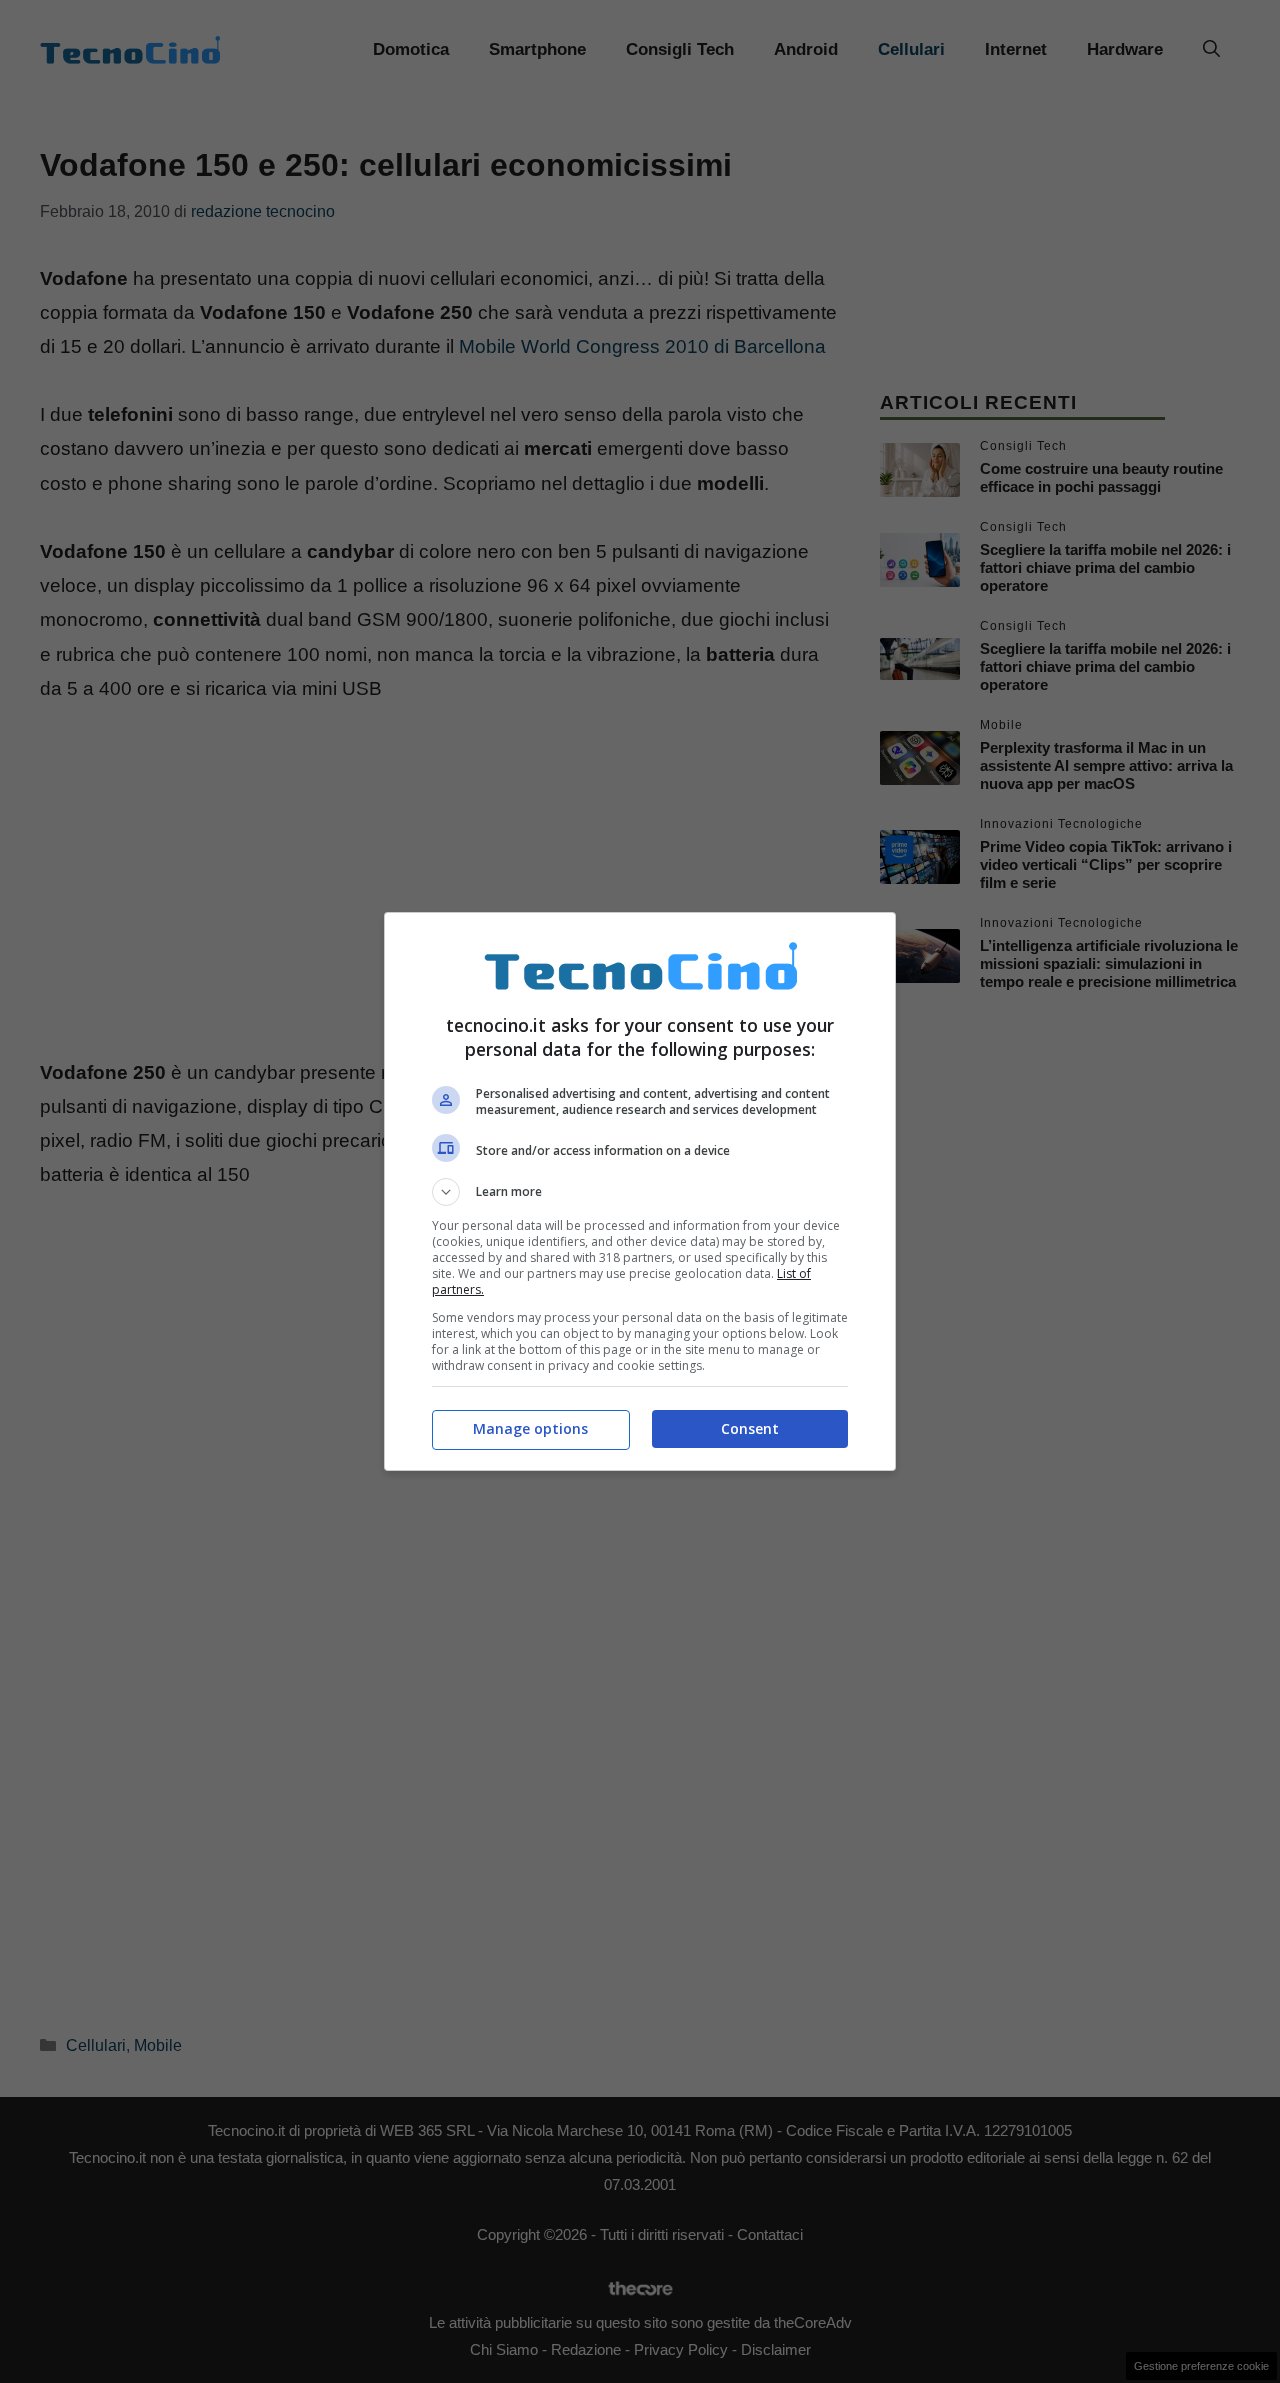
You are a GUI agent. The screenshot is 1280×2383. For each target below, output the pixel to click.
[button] (640, 1192)
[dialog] (640, 1191)
